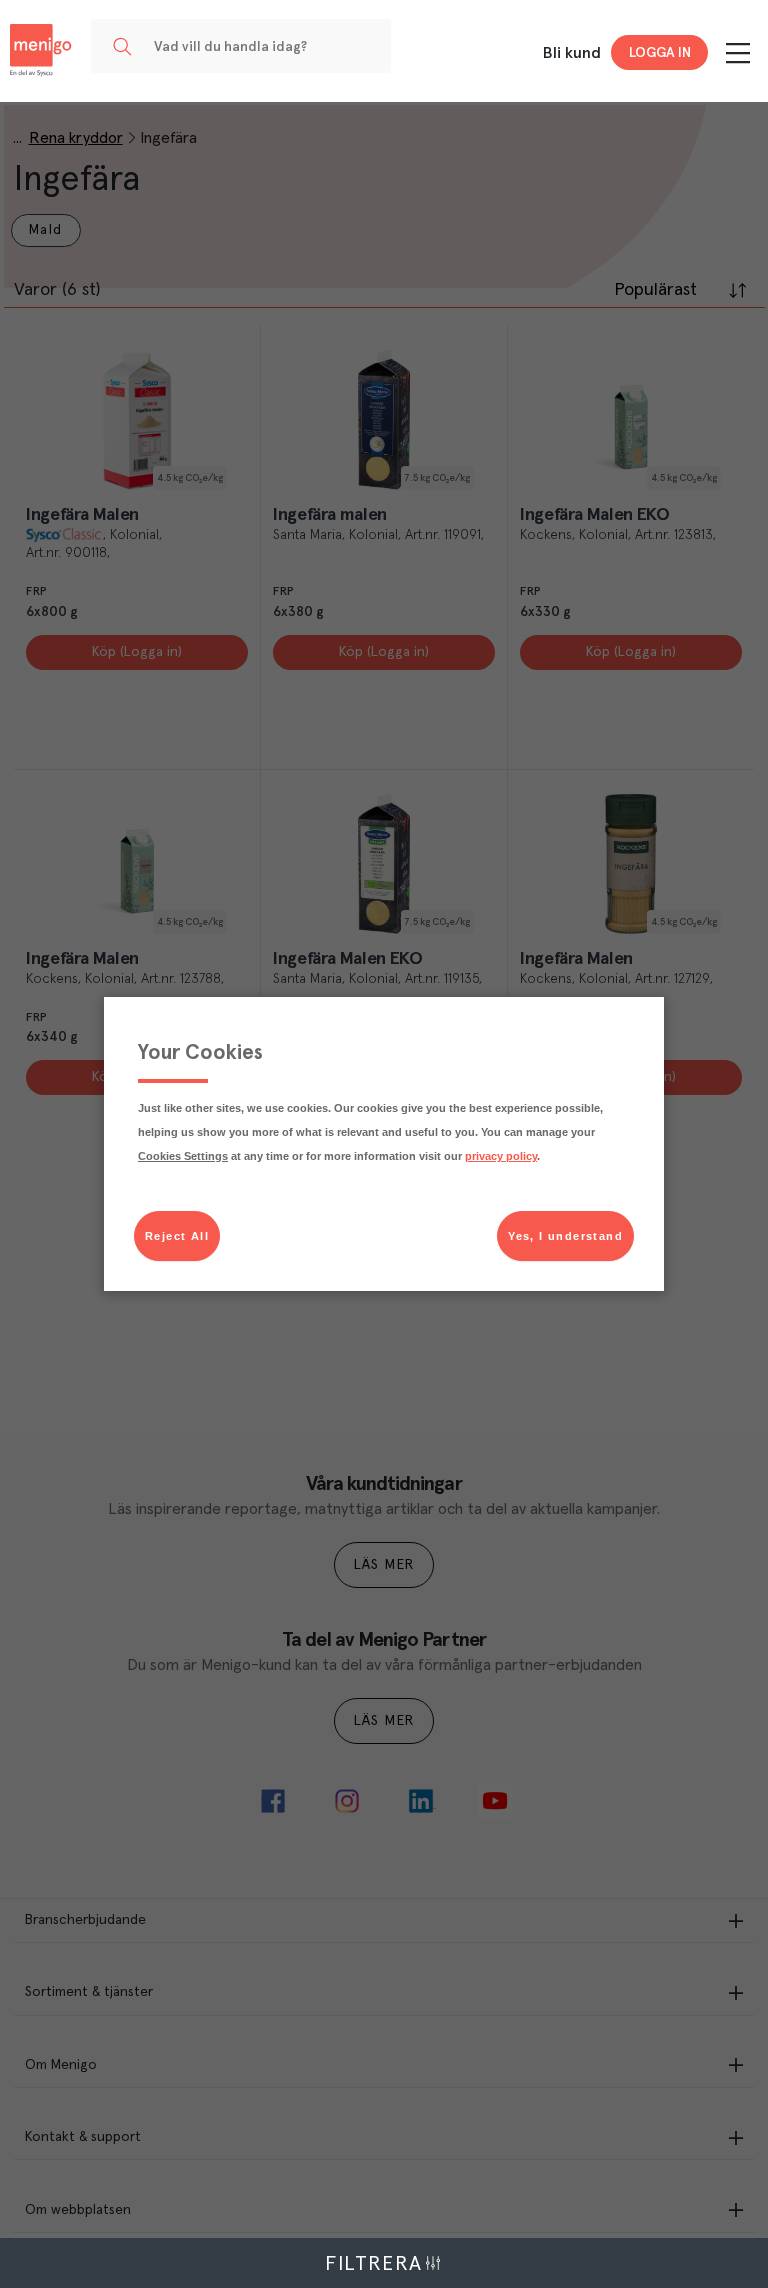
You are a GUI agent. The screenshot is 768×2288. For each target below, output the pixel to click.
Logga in (660, 53)
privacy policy (501, 1156)
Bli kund (572, 53)
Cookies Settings (183, 1156)
